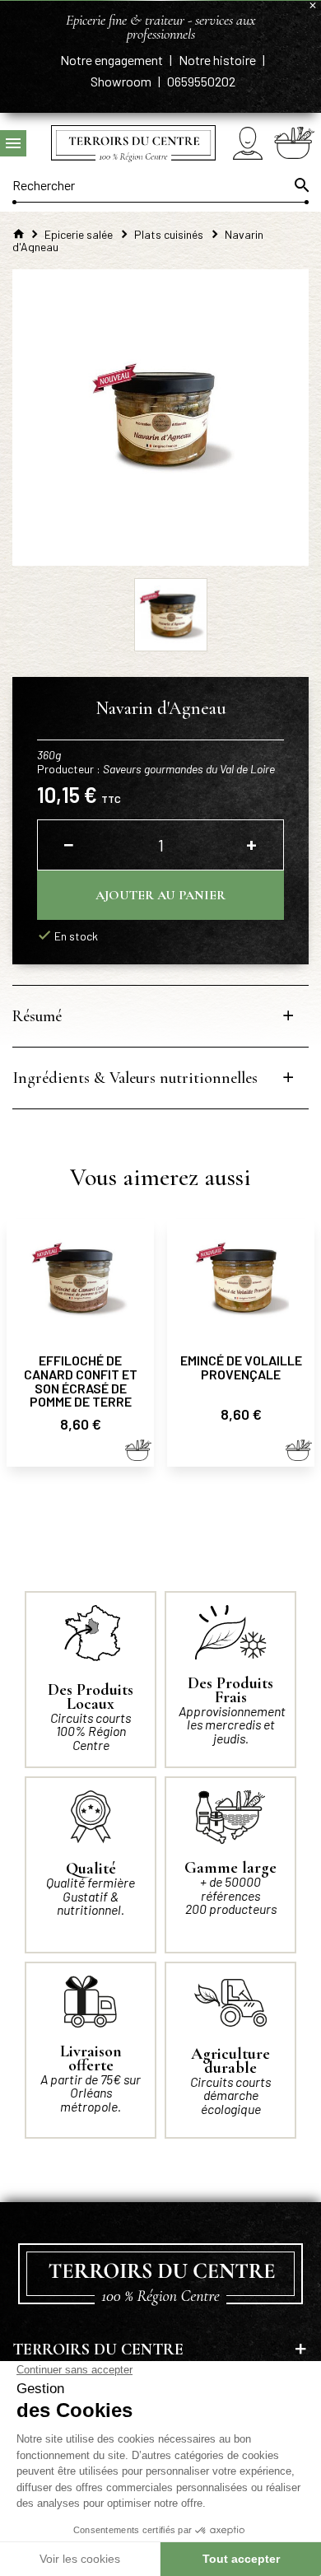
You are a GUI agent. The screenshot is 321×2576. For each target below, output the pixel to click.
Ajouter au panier (160, 895)
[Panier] (294, 142)
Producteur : (156, 769)
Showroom (122, 81)
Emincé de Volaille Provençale (241, 1367)
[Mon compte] (248, 143)
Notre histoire (219, 60)
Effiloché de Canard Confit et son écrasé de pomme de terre (81, 1381)
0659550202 (201, 81)
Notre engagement (113, 60)
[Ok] (300, 185)
